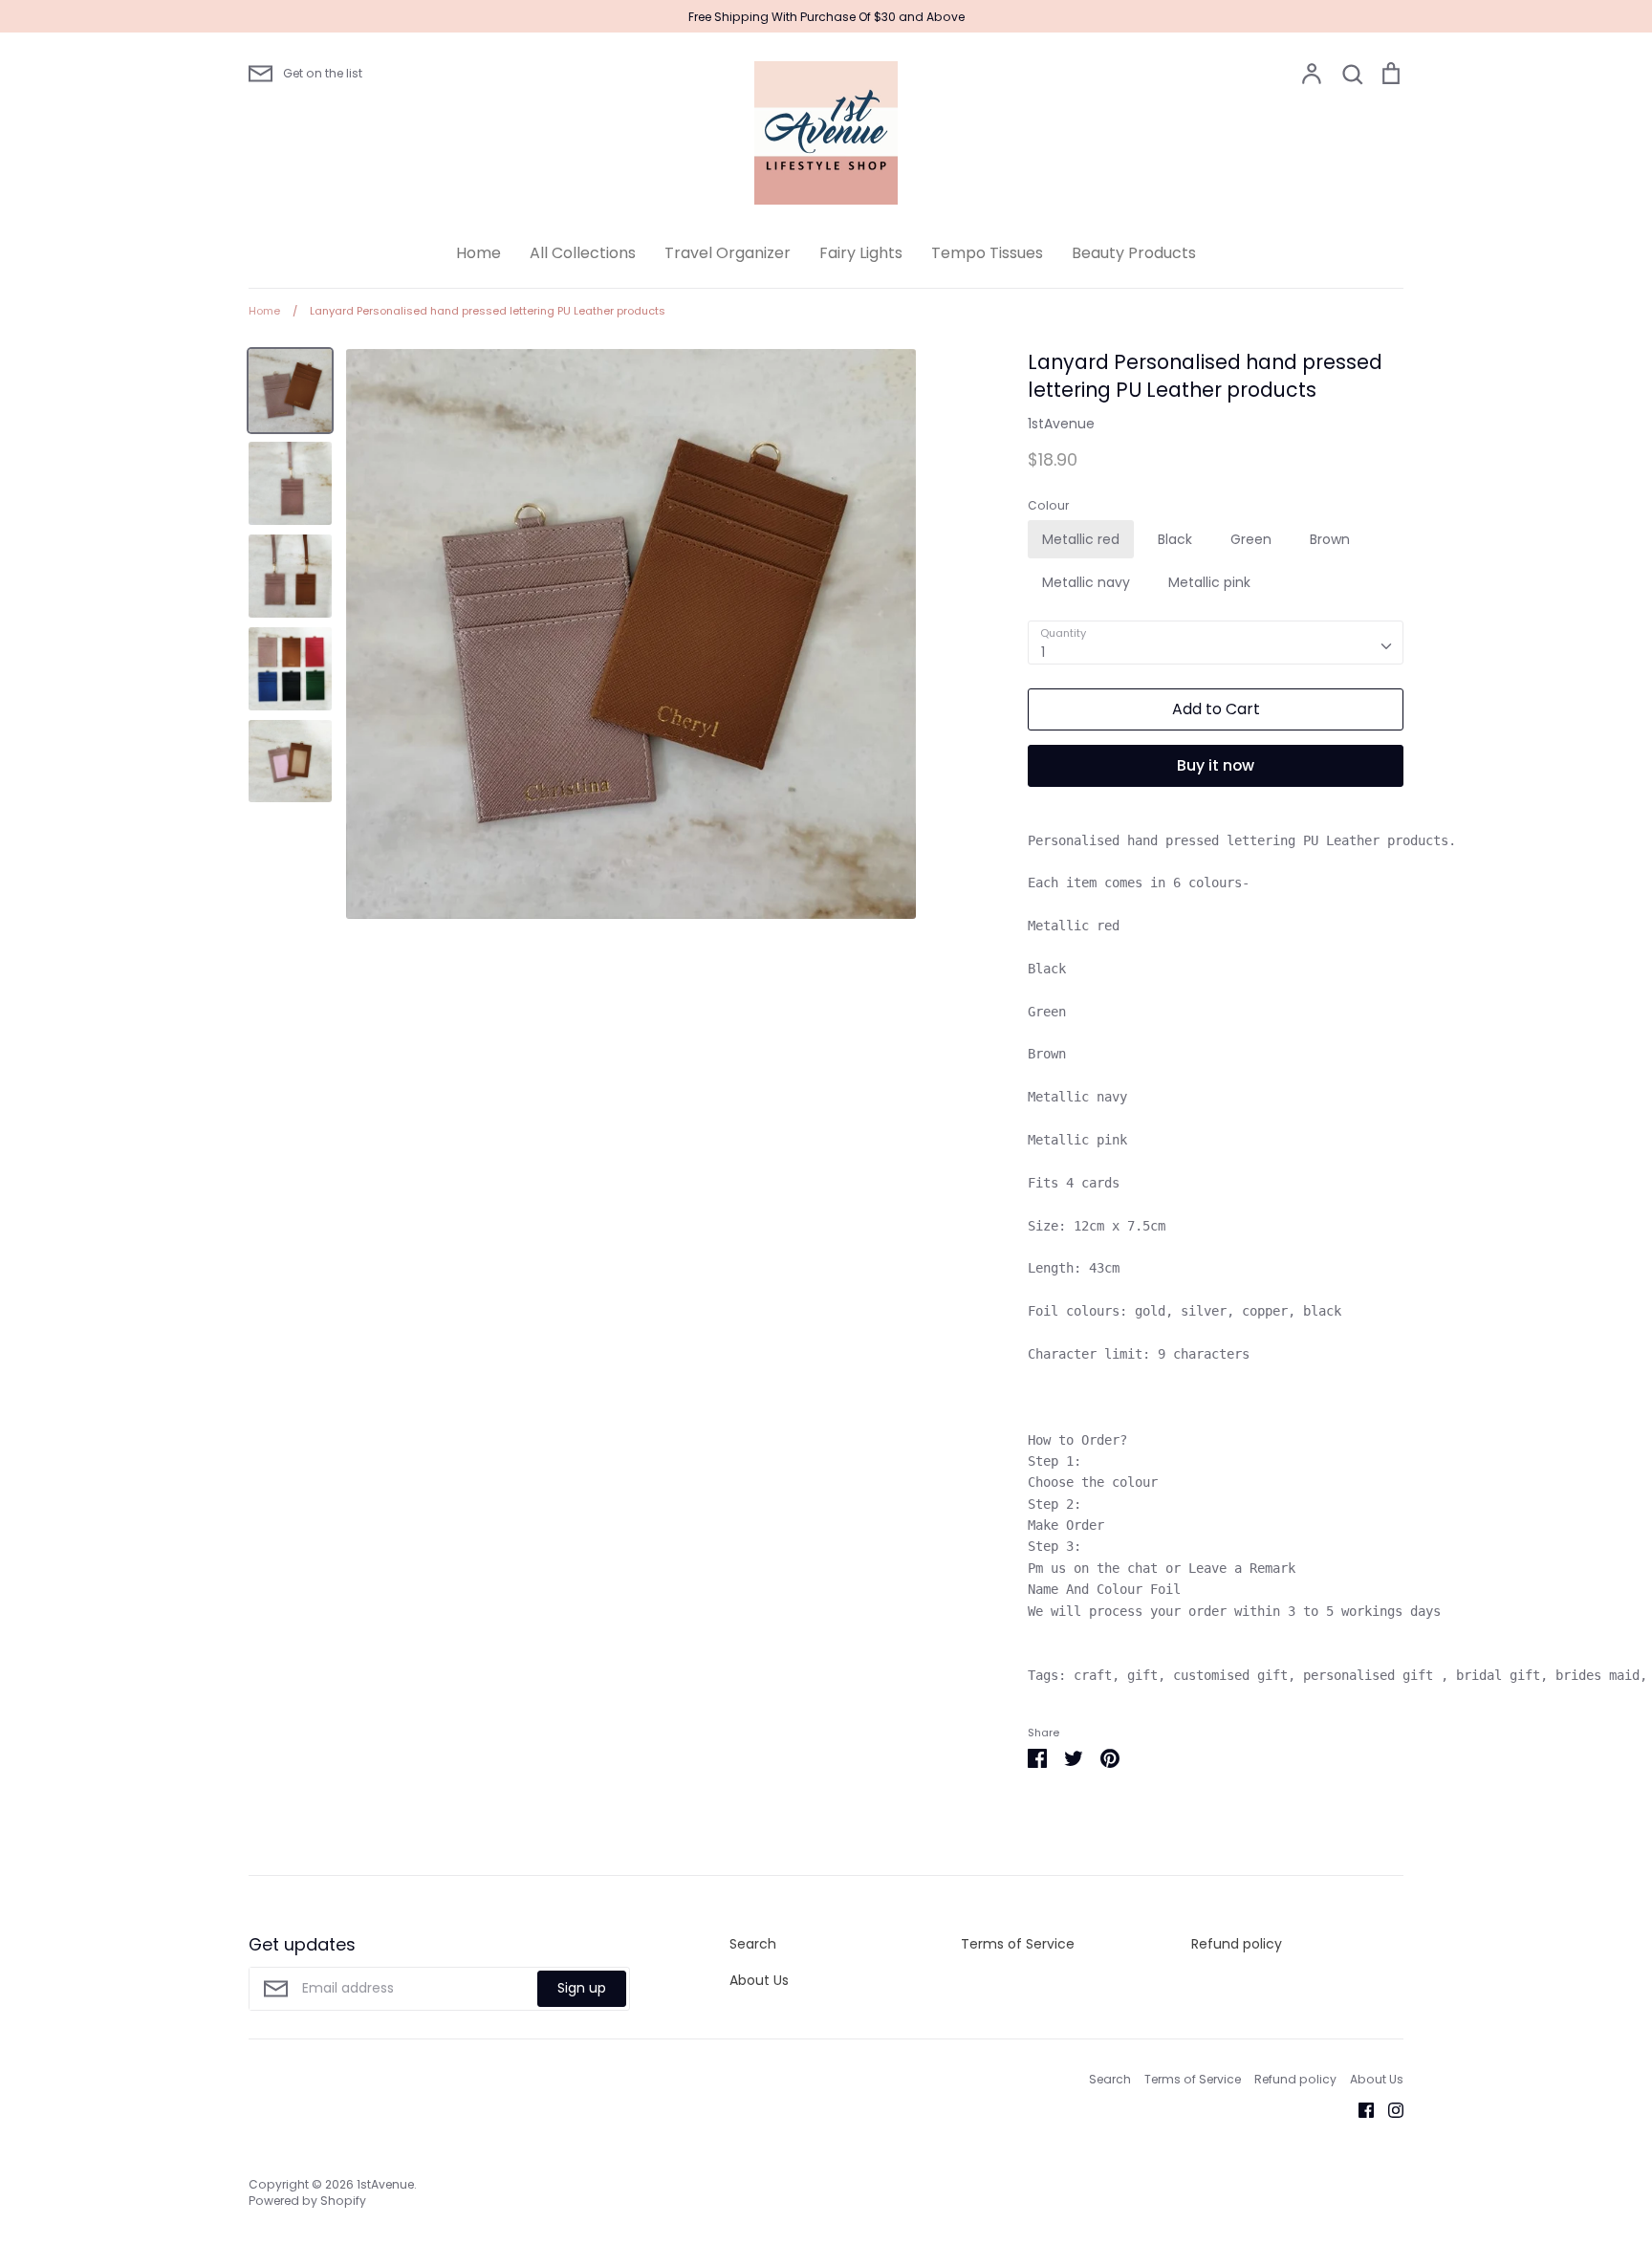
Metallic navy (1086, 582)
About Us (759, 1980)
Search (753, 1944)
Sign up (582, 1988)
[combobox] (1216, 643)
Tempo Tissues (987, 253)
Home (478, 253)
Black (1175, 539)
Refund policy (1237, 1944)
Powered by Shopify (307, 2201)
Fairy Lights (861, 253)
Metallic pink (1209, 582)
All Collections (583, 253)
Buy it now (1216, 765)
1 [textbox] (1043, 652)
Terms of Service (1018, 1944)
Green (1251, 539)
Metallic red (1081, 539)
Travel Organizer (728, 253)
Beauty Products (1134, 253)
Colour (1048, 506)
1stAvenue (1061, 424)
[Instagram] (1389, 2109)
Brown (1330, 539)
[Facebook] (1359, 2109)
